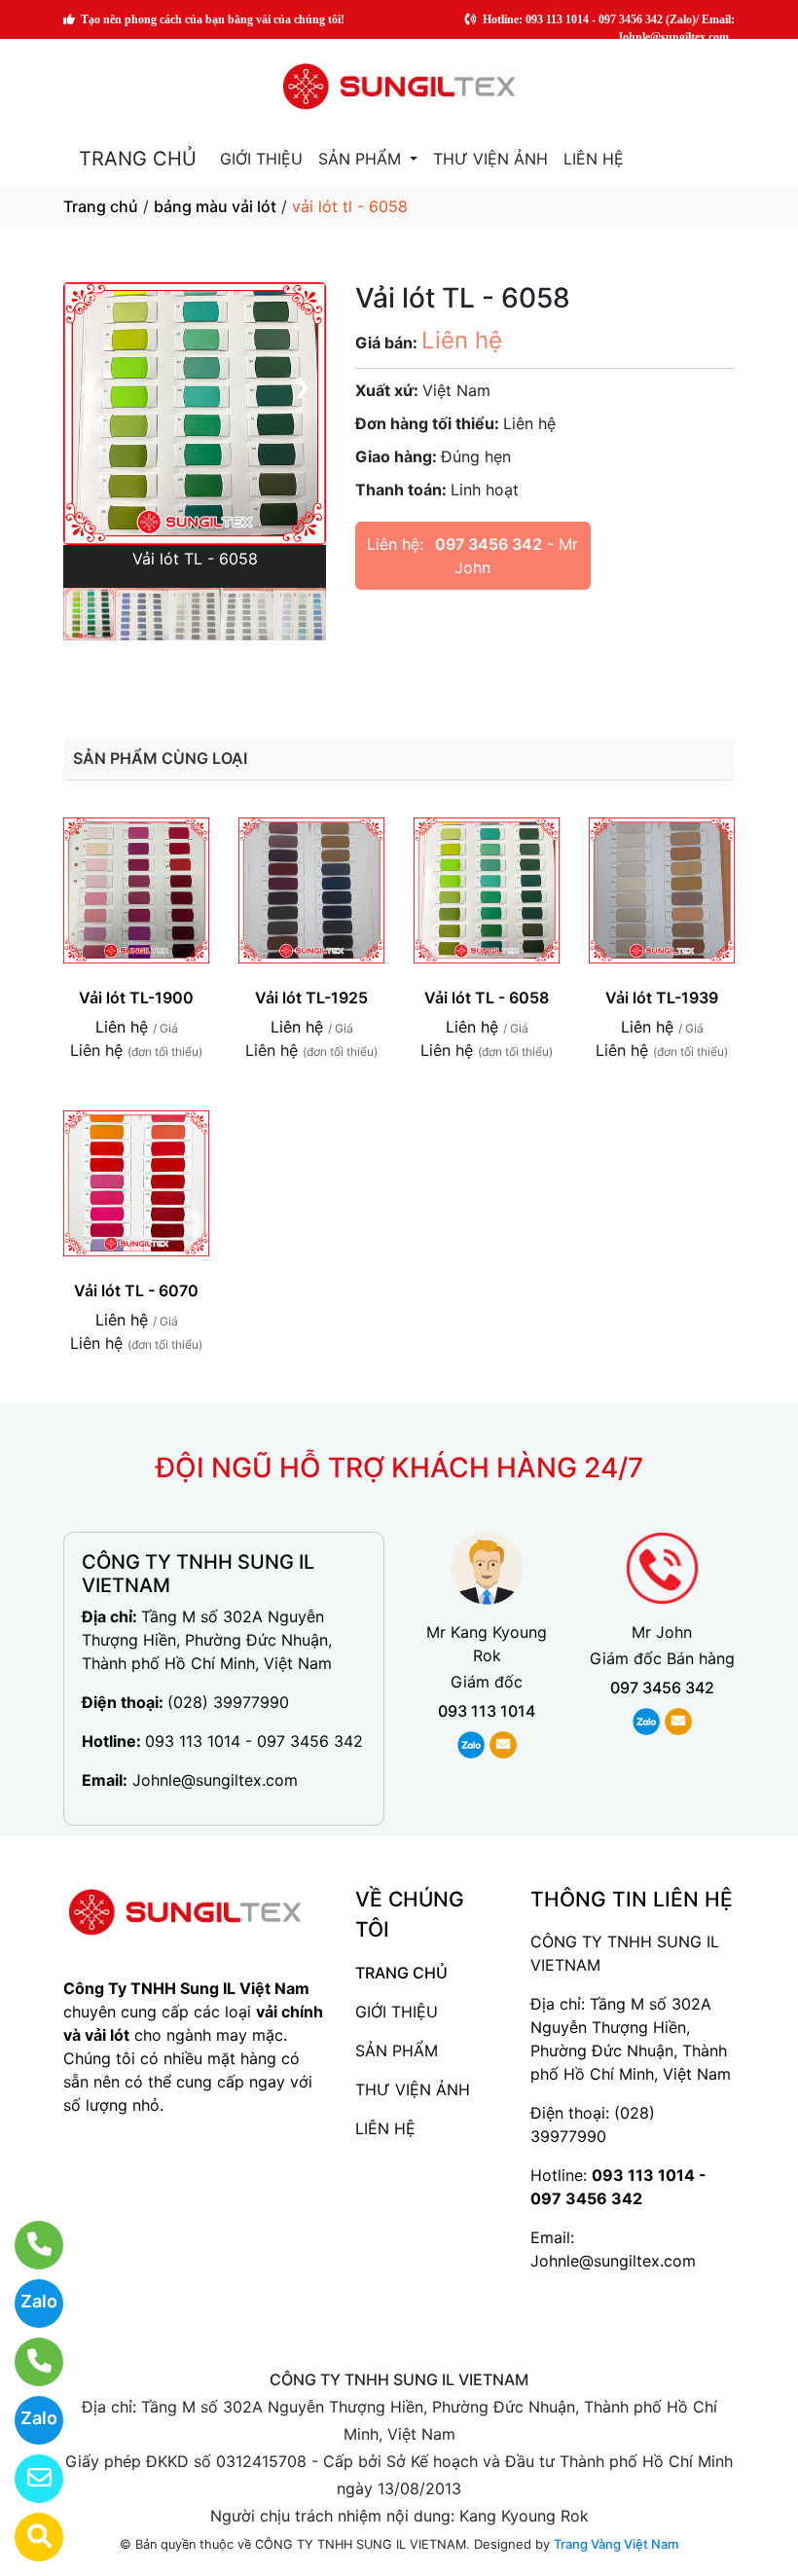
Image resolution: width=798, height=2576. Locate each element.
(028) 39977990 (228, 1702)
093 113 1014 (487, 1711)
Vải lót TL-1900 (136, 998)
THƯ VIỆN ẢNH (490, 159)
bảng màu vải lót (215, 206)
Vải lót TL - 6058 (487, 998)
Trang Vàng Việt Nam (616, 2544)
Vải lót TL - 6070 (136, 1290)
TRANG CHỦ (138, 159)
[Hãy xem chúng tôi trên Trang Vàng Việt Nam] (27, 2537)
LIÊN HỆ (594, 159)
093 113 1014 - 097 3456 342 (254, 1741)
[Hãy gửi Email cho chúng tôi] (27, 2479)
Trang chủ (101, 206)
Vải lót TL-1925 (311, 998)
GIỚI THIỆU (261, 159)
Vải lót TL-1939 (662, 998)
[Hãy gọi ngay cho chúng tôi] (27, 2362)
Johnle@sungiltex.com (215, 1780)
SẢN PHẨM (362, 159)
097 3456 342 (489, 544)
